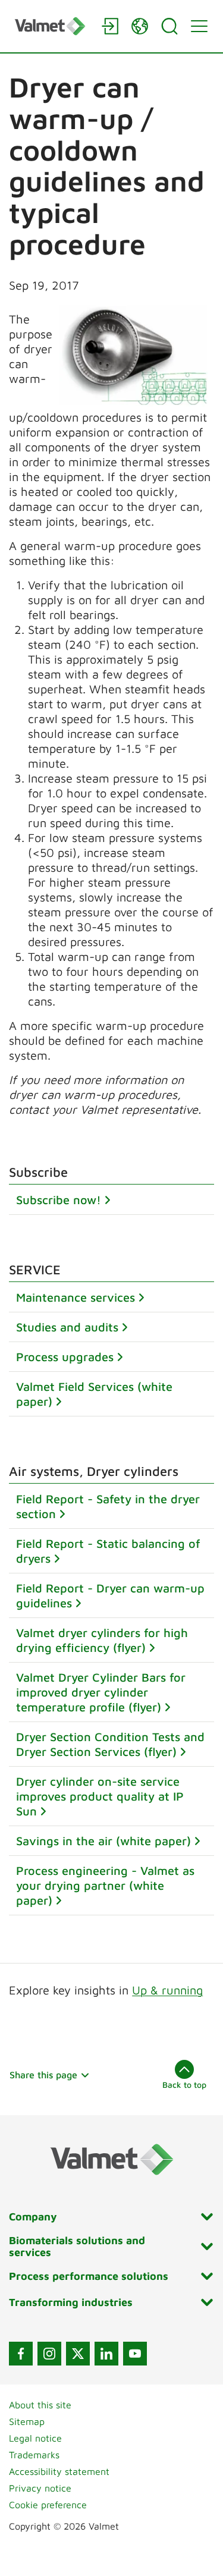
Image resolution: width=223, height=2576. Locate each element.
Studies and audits (67, 1327)
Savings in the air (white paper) (103, 1841)
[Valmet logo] (52, 26)
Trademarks (34, 2455)
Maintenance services (76, 1297)
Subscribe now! (59, 1200)
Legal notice (35, 2438)
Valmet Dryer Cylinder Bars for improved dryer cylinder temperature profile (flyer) (101, 1692)
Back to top (184, 2085)
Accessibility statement (59, 2471)
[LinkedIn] (106, 2354)
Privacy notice (40, 2488)
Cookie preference (48, 2505)
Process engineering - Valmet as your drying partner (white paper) (105, 1885)
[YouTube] (135, 2354)
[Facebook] (21, 2354)
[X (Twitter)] (78, 2354)
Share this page (43, 2075)
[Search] (169, 26)
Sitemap (27, 2421)
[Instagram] (49, 2354)
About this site (40, 2405)
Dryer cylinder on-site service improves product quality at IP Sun (100, 1796)
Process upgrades (65, 1357)
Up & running (167, 1990)
